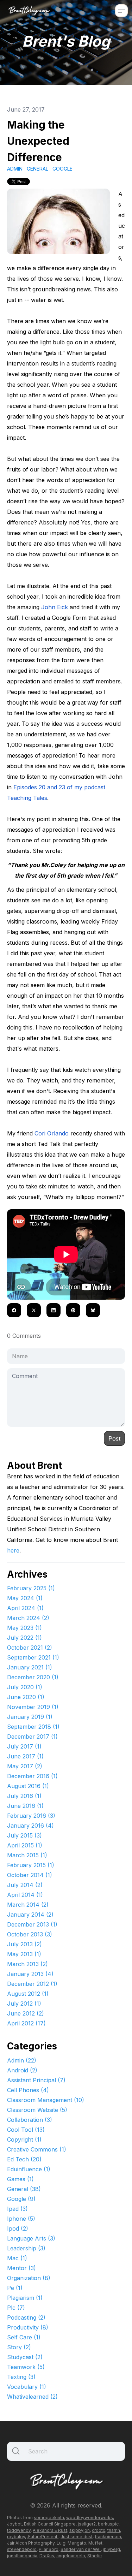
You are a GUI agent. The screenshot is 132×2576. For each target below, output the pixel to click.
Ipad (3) (17, 2209)
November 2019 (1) (33, 1707)
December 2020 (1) (33, 1677)
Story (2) (19, 2347)
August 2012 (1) (28, 1994)
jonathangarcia (22, 2556)
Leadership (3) (26, 2248)
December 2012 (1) (32, 1984)
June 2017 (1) (25, 1756)
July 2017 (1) (24, 1746)
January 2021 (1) (30, 1667)
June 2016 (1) (25, 1806)
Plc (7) (16, 2308)
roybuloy (16, 2537)
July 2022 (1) (24, 1638)
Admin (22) (22, 2060)
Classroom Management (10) (46, 2100)
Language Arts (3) (31, 2238)
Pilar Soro (49, 2549)
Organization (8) (29, 2278)
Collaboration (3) (30, 2120)
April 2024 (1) (25, 1608)
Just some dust (77, 2537)
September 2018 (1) (33, 1727)
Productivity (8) (28, 2327)
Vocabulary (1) (27, 2387)
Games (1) (20, 2179)
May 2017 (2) (25, 1766)
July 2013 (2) (24, 1944)
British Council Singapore (50, 2524)
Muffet (95, 2543)
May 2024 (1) (25, 1598)
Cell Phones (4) (28, 2090)
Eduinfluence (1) (29, 2169)
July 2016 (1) (24, 1796)
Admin (15, 169)
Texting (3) (21, 2377)
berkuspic (108, 2524)
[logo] (29, 10)
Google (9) (21, 2199)
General (37, 169)
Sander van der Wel (81, 2549)
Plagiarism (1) (25, 2298)
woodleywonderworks (90, 2518)
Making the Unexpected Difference (38, 141)
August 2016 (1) (28, 1786)
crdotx (99, 2530)
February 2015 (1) (31, 1865)
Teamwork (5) (26, 2367)
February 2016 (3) (31, 1816)
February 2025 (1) (31, 1588)
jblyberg (111, 2549)
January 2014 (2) (30, 1915)
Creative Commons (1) (37, 2149)
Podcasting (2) (26, 2317)
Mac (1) (17, 2258)
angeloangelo (71, 2556)
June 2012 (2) (26, 2013)
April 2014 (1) (25, 1895)
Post (114, 1438)
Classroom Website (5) (37, 2110)
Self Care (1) (24, 2337)
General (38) (24, 2189)
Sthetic (95, 2556)
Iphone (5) (21, 2219)
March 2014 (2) (28, 1905)
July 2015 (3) (24, 1835)
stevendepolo (22, 2549)
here (13, 1550)
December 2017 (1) (32, 1737)
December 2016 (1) (32, 1776)
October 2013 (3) (30, 1934)
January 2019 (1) (30, 1717)
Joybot (14, 2524)
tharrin (114, 2530)
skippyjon (80, 2530)
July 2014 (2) (25, 1885)
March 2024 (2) (28, 1618)
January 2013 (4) (30, 1974)
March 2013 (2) (27, 1964)
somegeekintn (49, 2518)
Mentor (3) (21, 2268)
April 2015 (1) (25, 1845)
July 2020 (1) (25, 1687)
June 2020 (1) (26, 1697)
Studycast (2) (25, 2357)
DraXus (47, 2556)
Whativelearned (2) (32, 2397)
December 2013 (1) (32, 1924)
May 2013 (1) (24, 1954)
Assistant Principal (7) (36, 2080)
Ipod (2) (18, 2228)
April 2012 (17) (26, 2023)
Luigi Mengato (71, 2543)
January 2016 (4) (30, 1826)
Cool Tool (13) (26, 2130)
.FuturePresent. (43, 2537)
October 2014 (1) (30, 1875)
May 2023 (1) (24, 1628)
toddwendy (19, 2530)
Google (62, 169)
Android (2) (22, 2070)
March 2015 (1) (27, 1855)
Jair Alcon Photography (31, 2543)
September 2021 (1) (33, 1657)
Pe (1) (15, 2288)
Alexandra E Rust (50, 2530)
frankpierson (108, 2537)
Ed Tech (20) (24, 2159)
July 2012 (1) (24, 2004)
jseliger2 (87, 2524)
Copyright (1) (24, 2139)
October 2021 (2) (30, 1648)
